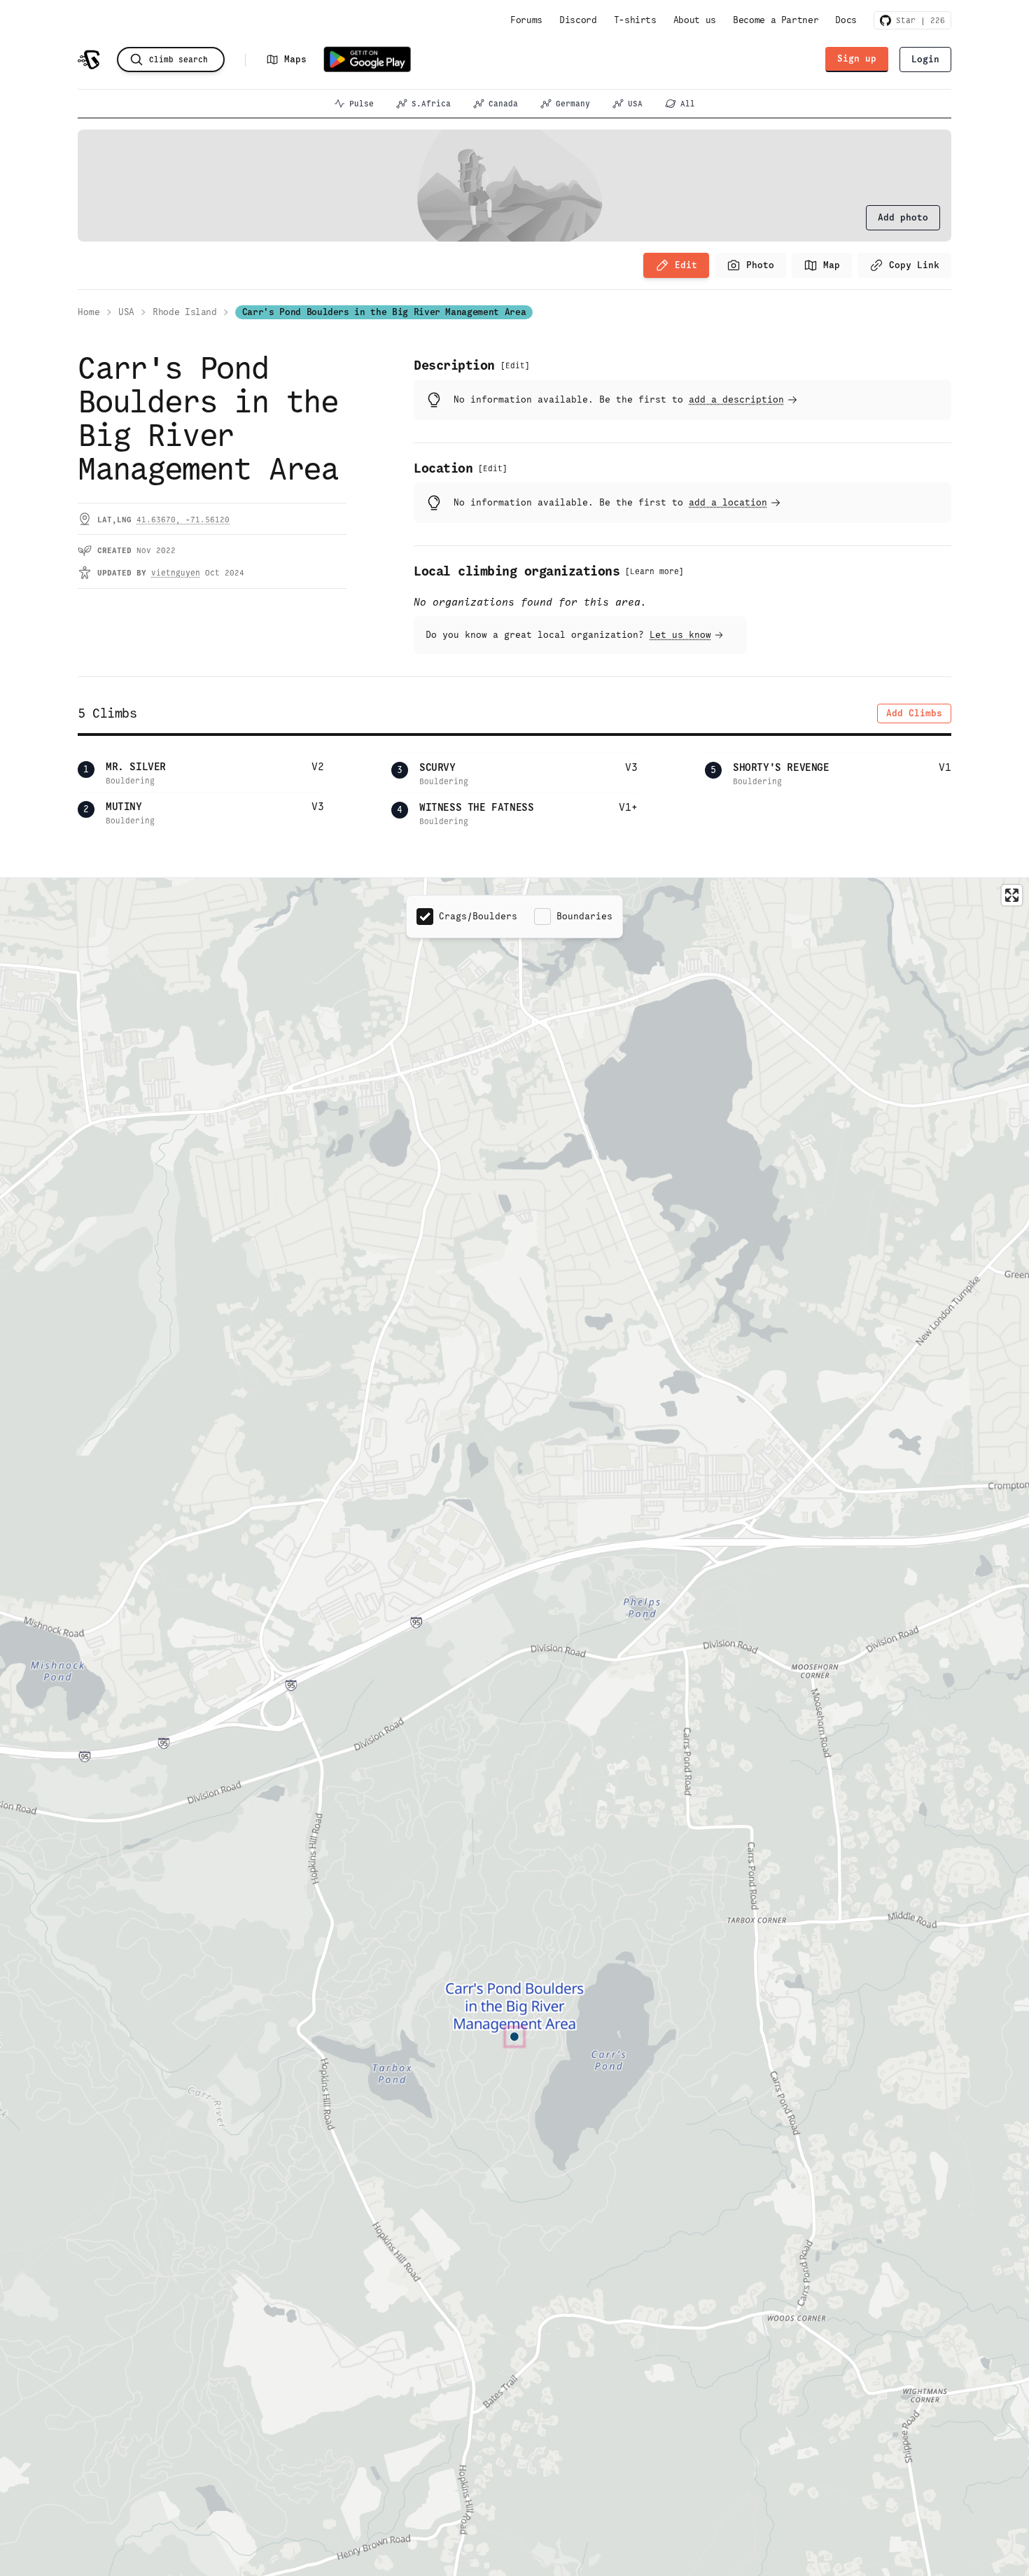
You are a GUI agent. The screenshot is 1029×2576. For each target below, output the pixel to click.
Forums (526, 20)
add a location (728, 502)
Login (925, 59)
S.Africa (431, 104)
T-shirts (635, 20)
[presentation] (903, 218)
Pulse (362, 104)
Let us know (680, 635)
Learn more (654, 571)
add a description (736, 399)
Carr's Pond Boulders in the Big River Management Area (384, 312)
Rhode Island (185, 312)
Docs (846, 20)
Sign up (857, 58)
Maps (295, 59)
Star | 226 (918, 20)
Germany (573, 104)
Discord (578, 20)
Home (89, 312)
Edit (686, 265)
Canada (503, 104)
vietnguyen (176, 573)
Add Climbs (914, 713)
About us (695, 20)
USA (635, 104)
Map (832, 265)
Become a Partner (776, 20)
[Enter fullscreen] (1012, 895)
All (688, 104)
